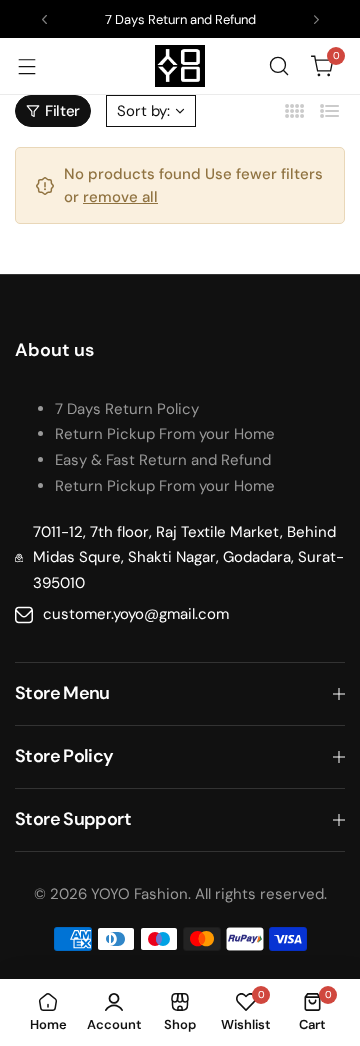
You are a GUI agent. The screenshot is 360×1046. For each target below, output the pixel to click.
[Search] (279, 66)
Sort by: (143, 111)
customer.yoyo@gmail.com (136, 614)
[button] (44, 19)
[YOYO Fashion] (180, 66)
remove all (120, 197)
